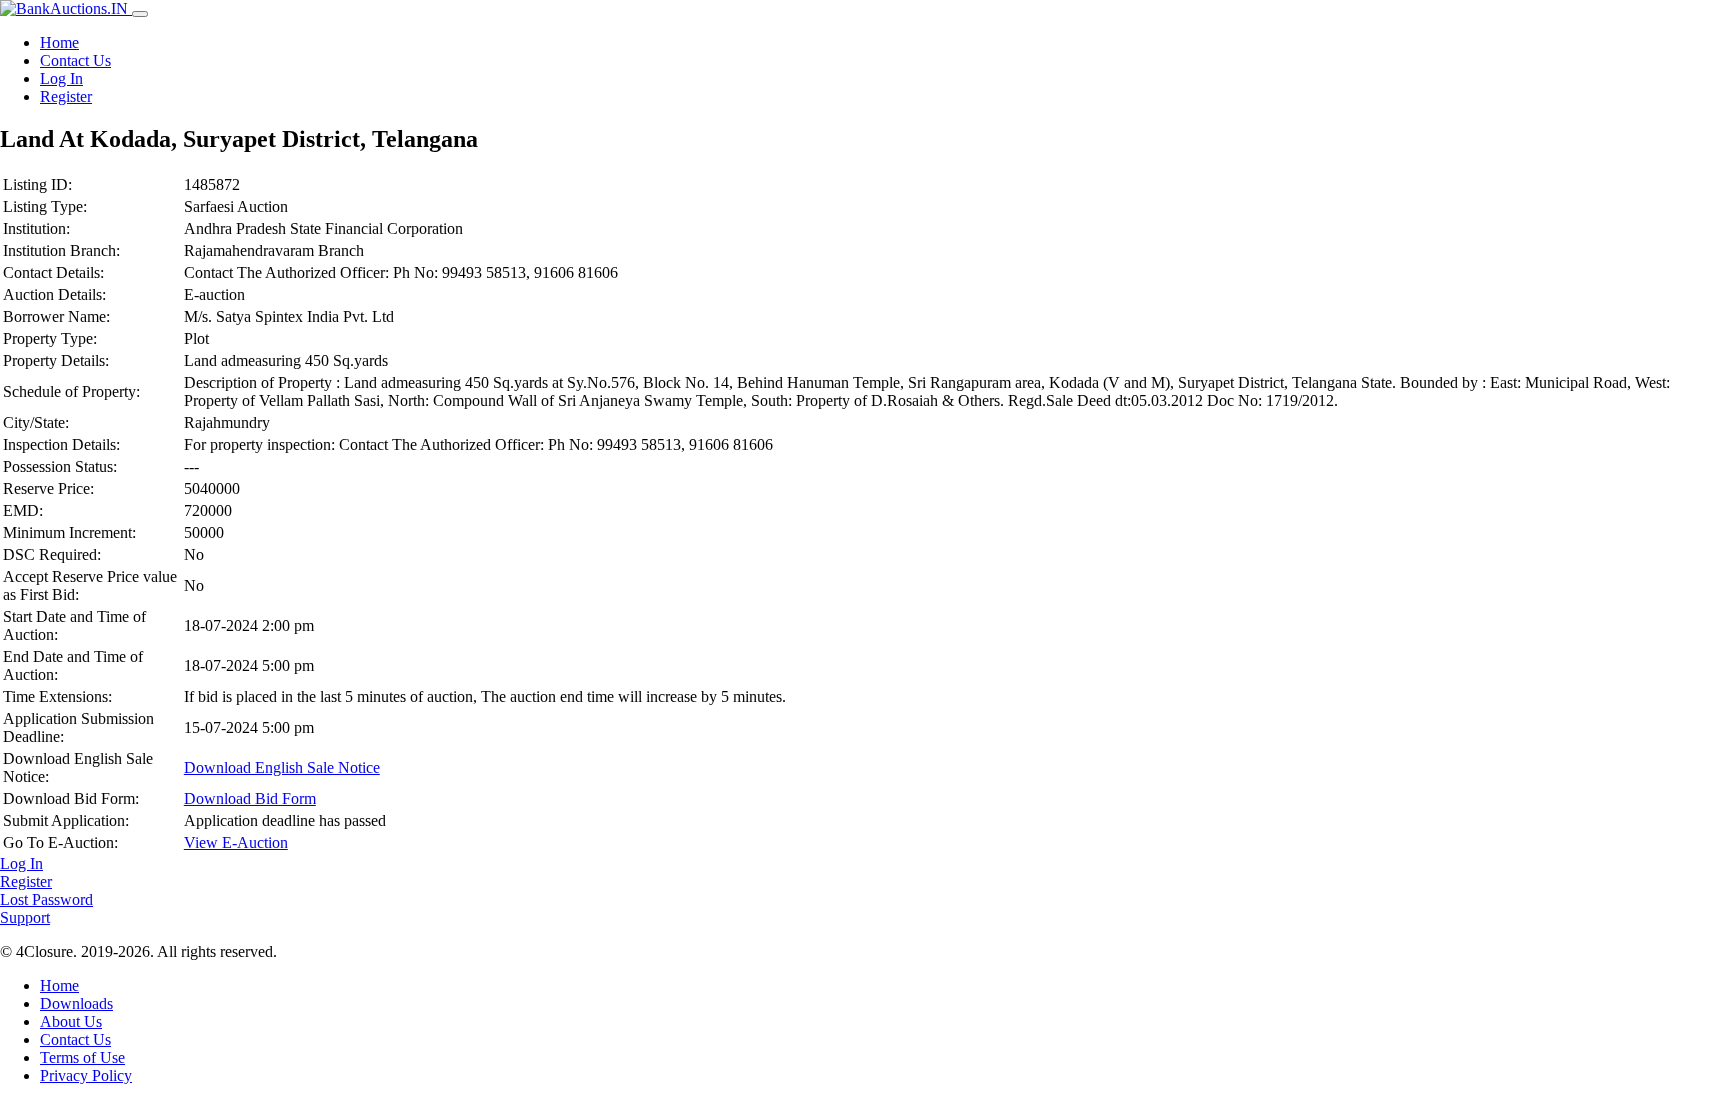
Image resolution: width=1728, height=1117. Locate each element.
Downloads (76, 1003)
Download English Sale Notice (282, 767)
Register (66, 96)
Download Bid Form (250, 798)
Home (59, 42)
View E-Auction (236, 842)
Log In (61, 78)
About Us (71, 1021)
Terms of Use (82, 1057)
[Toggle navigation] (140, 14)
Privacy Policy (86, 1075)
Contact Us (75, 60)
